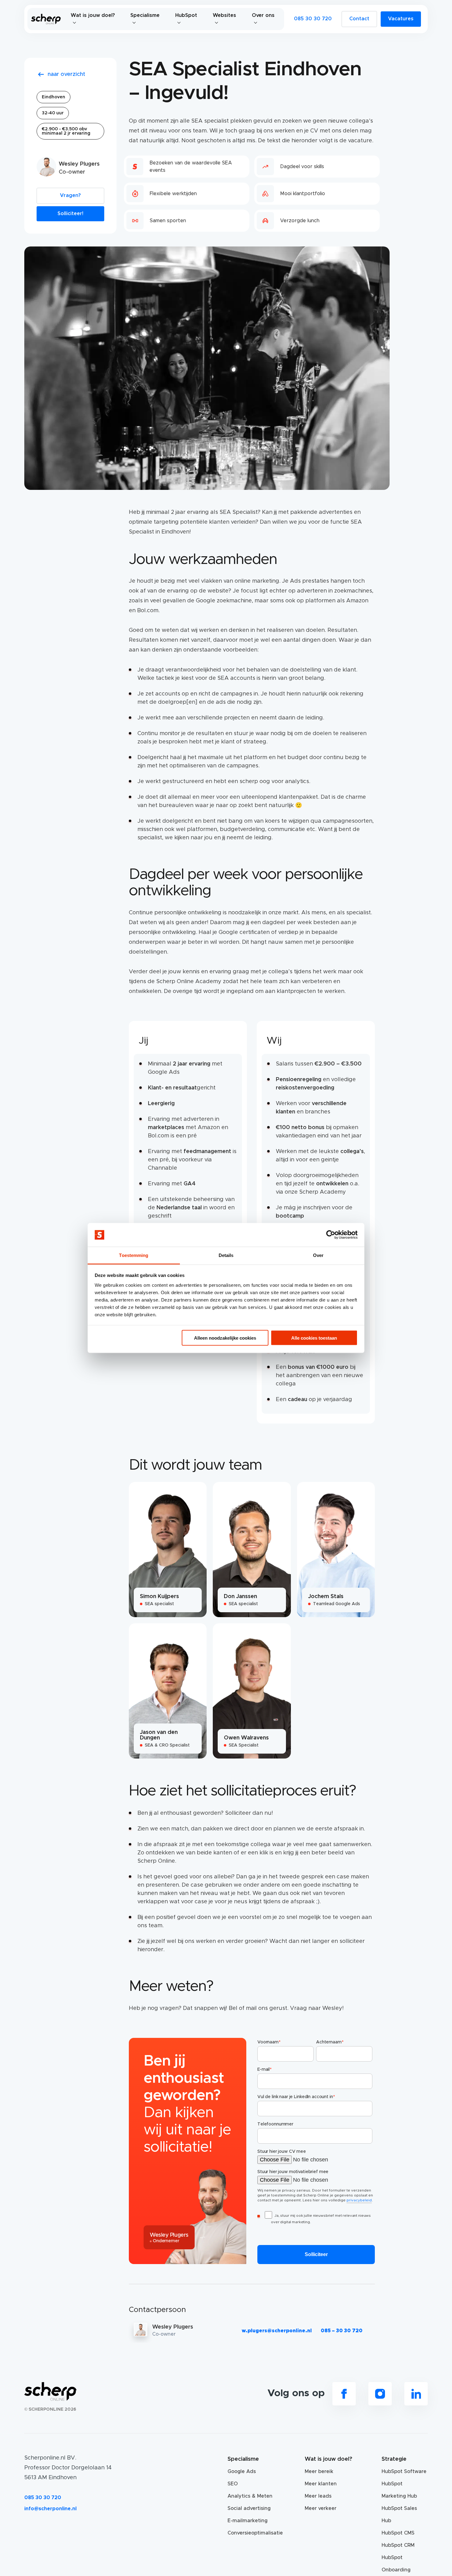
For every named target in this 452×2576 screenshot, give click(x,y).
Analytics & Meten (250, 2496)
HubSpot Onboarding (396, 2564)
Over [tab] (318, 1255)
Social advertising (249, 2508)
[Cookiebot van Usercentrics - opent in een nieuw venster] (331, 1235)
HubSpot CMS (398, 2533)
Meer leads (318, 2496)
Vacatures (401, 19)
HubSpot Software (404, 2472)
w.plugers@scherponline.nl (277, 2331)
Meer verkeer (321, 2508)
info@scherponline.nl (50, 2509)
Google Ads (242, 2472)
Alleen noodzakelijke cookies (225, 1338)
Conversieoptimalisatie (251, 2533)
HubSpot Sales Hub (399, 2515)
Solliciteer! (70, 214)
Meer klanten (321, 2484)
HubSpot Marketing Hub (399, 2490)
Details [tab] (226, 1255)
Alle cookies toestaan (314, 1338)
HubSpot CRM (398, 2545)
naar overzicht (66, 74)
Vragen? (70, 195)
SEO (233, 2484)
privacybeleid (359, 2200)
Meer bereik (319, 2472)
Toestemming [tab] (134, 1255)
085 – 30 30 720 (342, 2331)
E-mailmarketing (248, 2521)
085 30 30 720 (313, 19)
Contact (359, 19)
